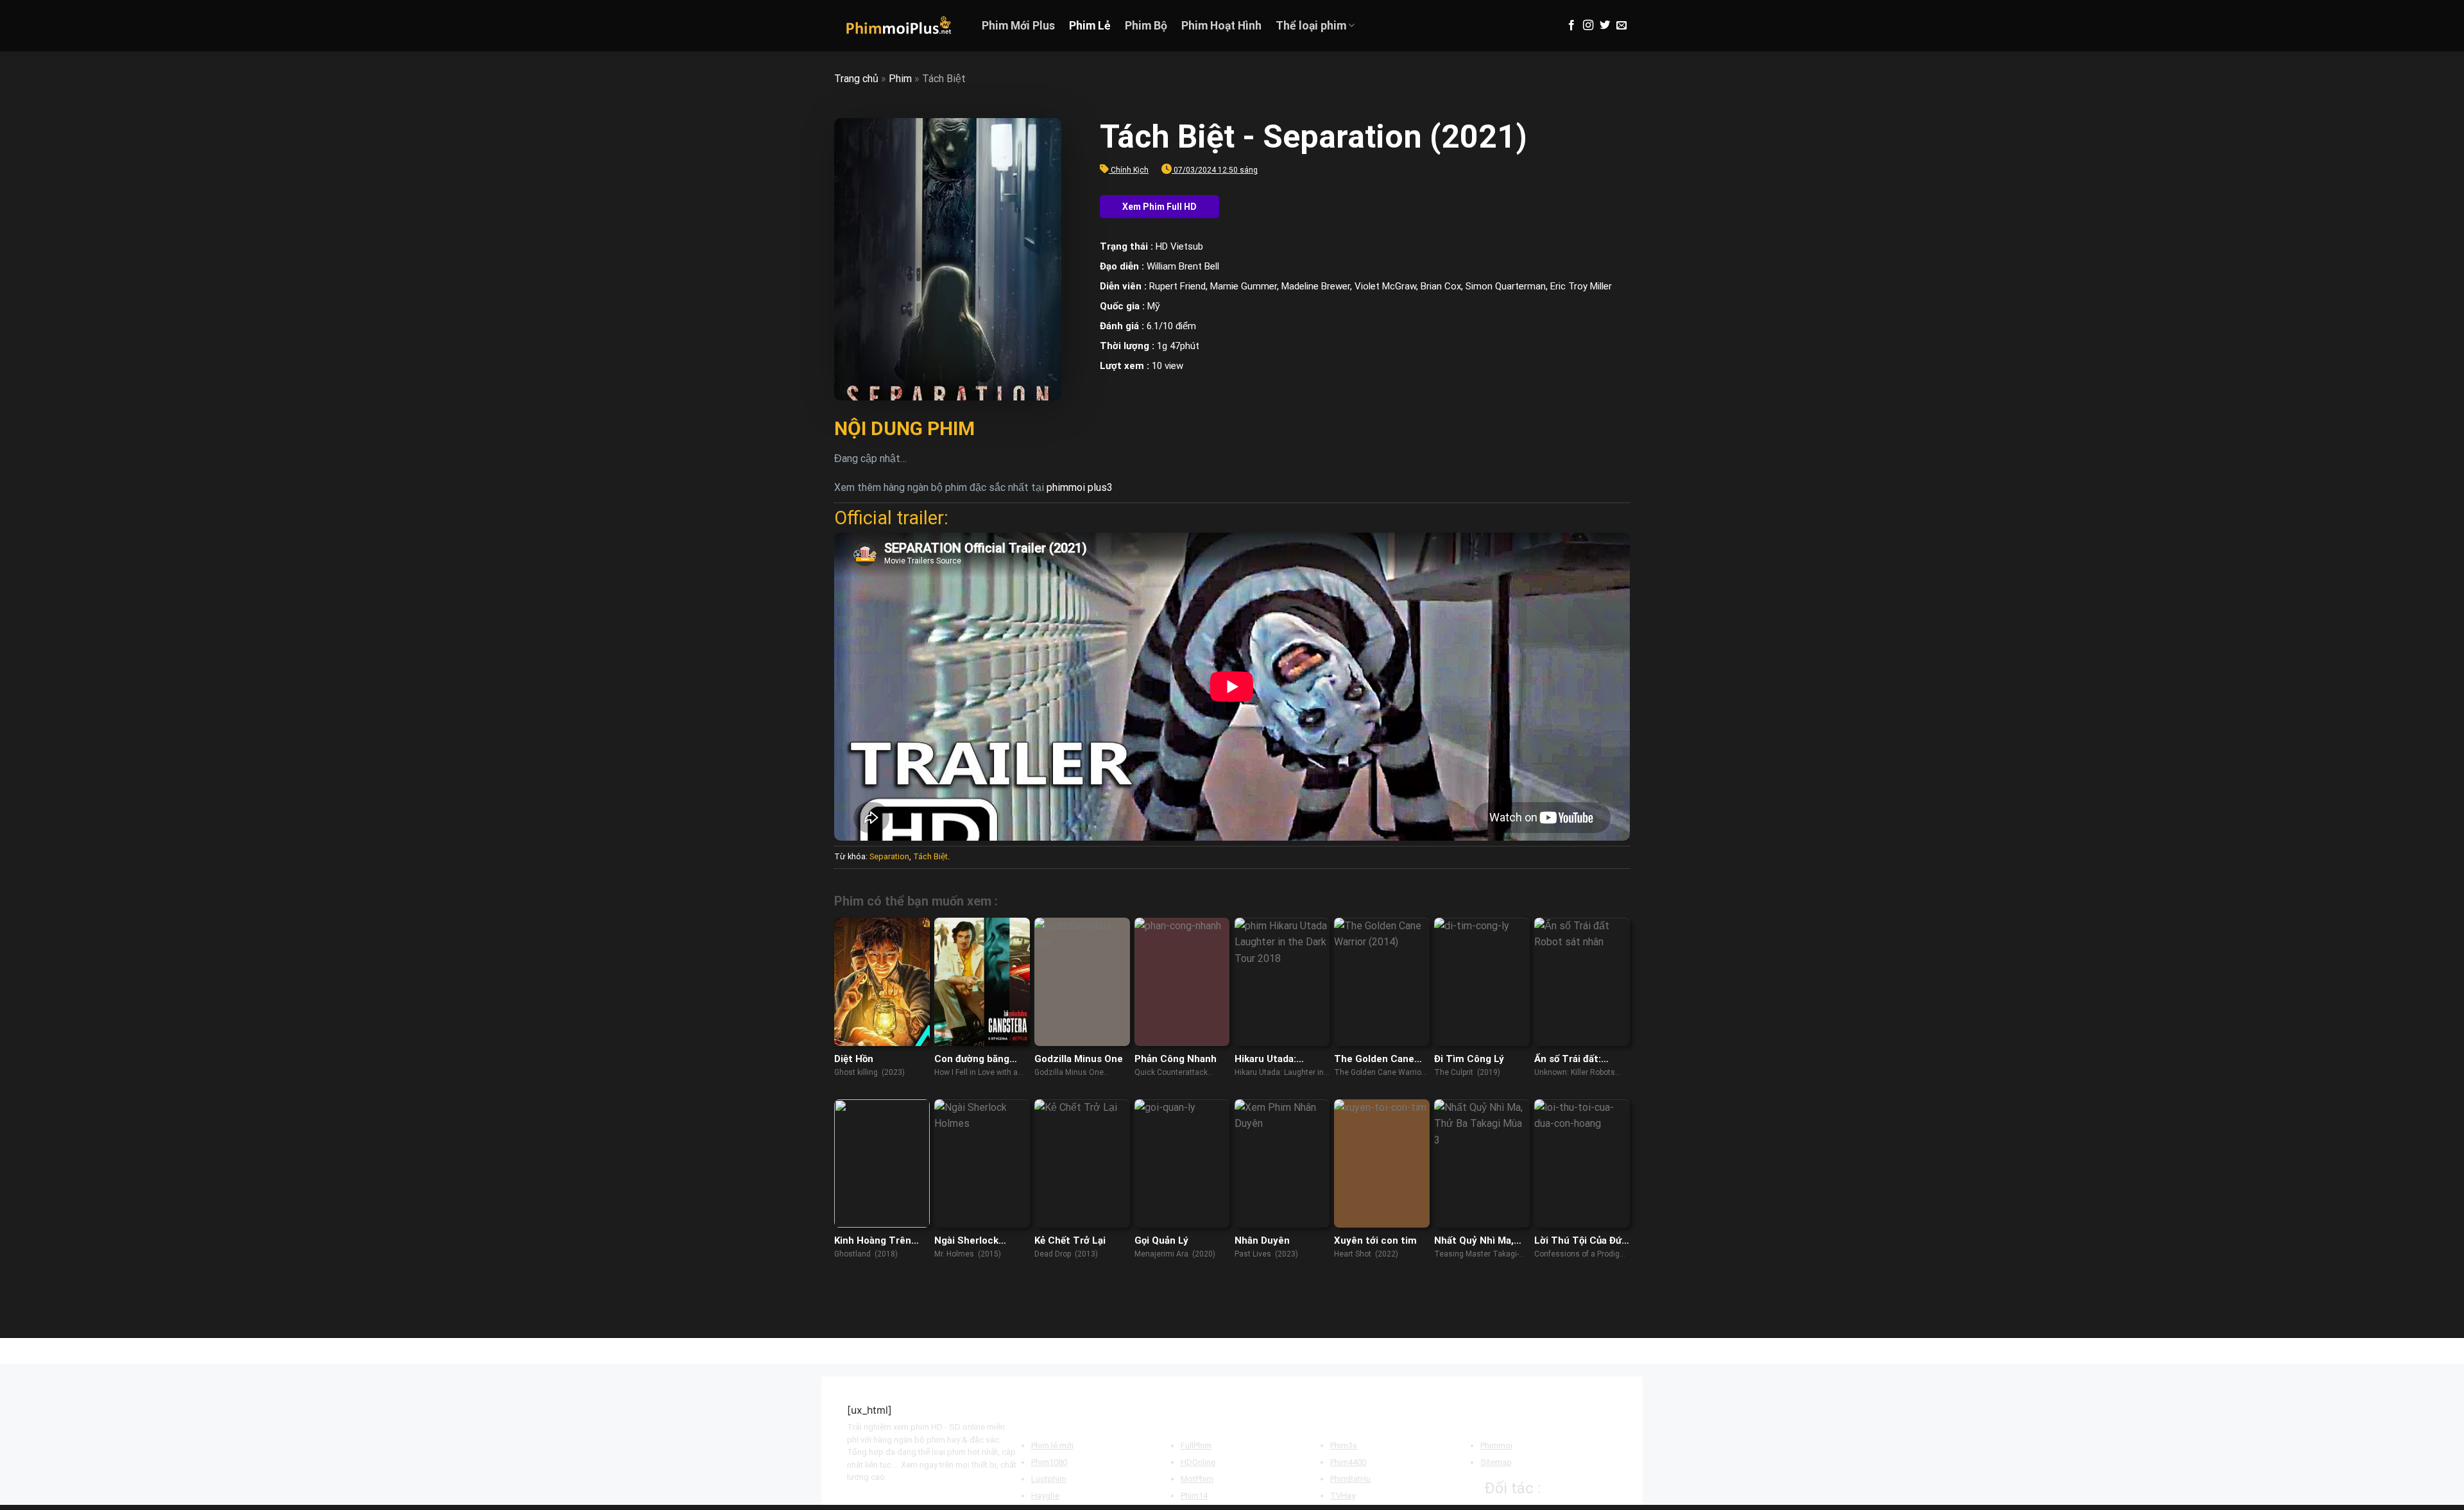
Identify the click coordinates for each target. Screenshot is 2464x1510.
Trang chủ (856, 79)
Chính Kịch (1130, 170)
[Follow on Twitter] (1605, 26)
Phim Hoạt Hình (1221, 26)
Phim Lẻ (1090, 26)
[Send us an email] (1621, 26)
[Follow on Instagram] (1588, 26)
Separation (889, 856)
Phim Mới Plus (1018, 26)
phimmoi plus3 (1080, 487)
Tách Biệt (930, 856)
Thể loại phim (1311, 26)
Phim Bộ (1146, 26)
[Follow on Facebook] (1571, 26)
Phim (900, 79)
